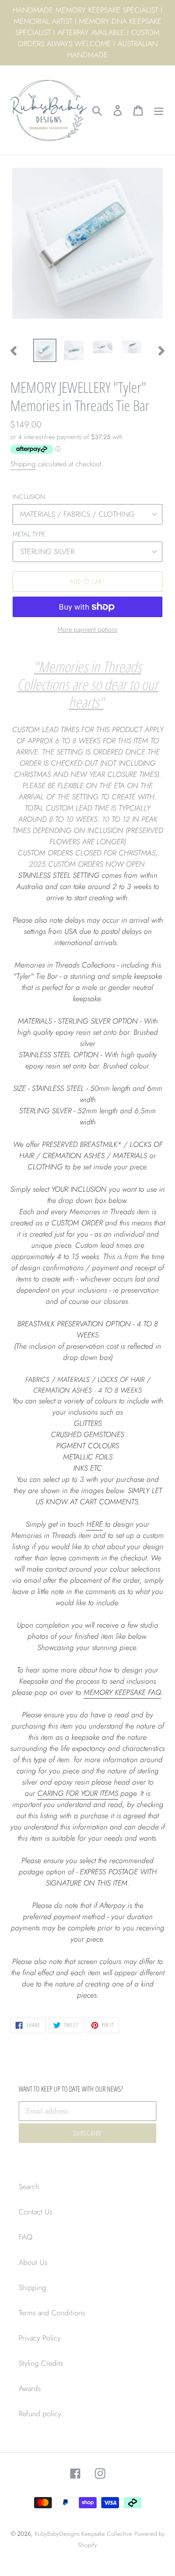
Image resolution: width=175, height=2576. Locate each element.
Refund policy (40, 2414)
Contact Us (35, 2212)
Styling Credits (41, 2363)
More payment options (87, 629)
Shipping (23, 464)
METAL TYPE (29, 534)
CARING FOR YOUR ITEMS (78, 1793)
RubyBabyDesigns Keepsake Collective (83, 2534)
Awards (30, 2388)
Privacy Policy (40, 2338)
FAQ (26, 2237)
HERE (94, 1524)
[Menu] (159, 110)
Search (29, 2187)
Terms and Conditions (52, 2313)
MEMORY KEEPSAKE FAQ (122, 1692)
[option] (45, 350)
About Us (33, 2262)
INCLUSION (29, 497)
